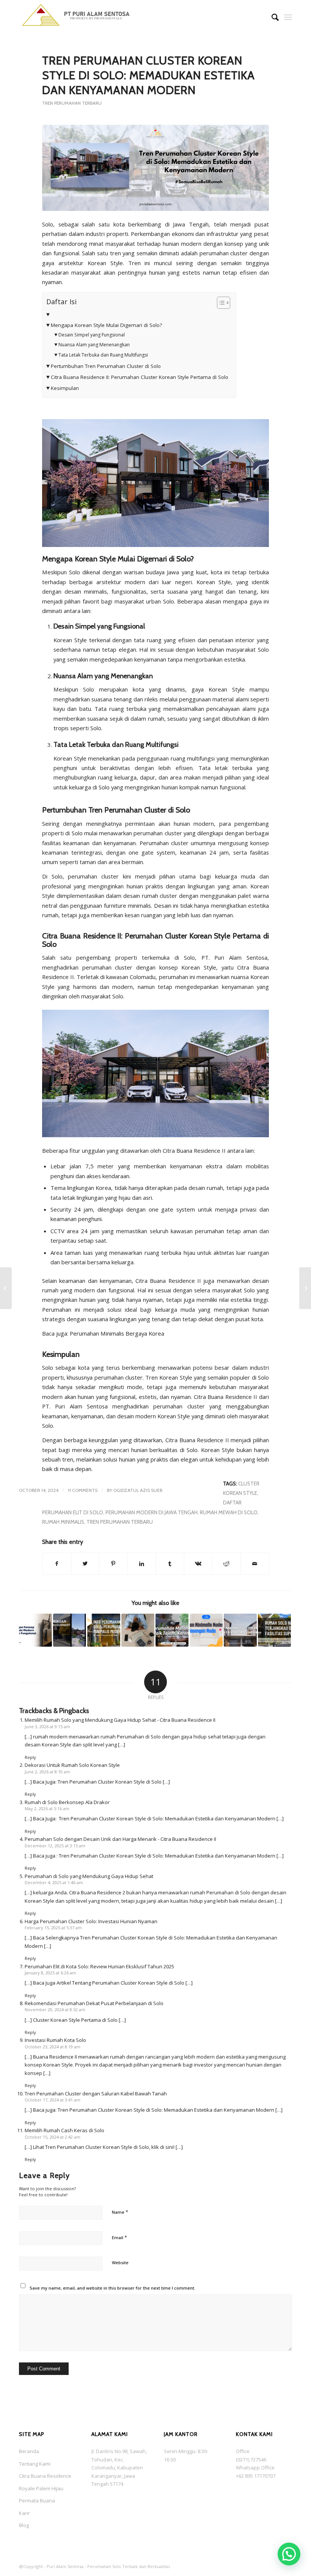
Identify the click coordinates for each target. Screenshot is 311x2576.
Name (120, 2212)
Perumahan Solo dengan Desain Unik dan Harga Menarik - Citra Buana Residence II (120, 1839)
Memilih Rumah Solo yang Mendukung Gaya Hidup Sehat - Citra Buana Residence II (120, 1720)
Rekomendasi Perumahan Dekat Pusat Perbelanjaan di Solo (94, 2003)
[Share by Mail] (255, 1564)
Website (120, 2262)
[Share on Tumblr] (170, 1564)
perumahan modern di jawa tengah (152, 1512)
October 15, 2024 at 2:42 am (53, 2137)
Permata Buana (37, 2501)
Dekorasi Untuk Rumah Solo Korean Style (72, 1765)
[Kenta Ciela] (76, 17)
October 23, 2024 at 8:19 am (53, 2047)
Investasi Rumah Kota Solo (55, 2040)
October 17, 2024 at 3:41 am (53, 2100)
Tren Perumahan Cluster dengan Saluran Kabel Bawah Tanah (96, 2093)
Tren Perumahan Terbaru (72, 103)
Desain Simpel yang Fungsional (91, 335)
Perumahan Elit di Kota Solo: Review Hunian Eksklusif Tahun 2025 (99, 1966)
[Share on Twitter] (85, 1564)
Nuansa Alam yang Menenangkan (94, 345)
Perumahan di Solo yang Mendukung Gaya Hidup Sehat (89, 1876)
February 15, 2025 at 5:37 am (53, 1928)
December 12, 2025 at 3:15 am (55, 1846)
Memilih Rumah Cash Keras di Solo (64, 2130)
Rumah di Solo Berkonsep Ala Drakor (67, 1802)
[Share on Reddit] (226, 1564)
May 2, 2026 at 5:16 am (47, 1808)
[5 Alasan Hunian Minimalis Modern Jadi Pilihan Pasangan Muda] (206, 1630)
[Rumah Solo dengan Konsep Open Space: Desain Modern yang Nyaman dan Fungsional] (35, 1630)
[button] (289, 2554)
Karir (24, 2513)
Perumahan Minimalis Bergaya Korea (117, 1333)
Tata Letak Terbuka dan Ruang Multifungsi (103, 355)
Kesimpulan (65, 388)
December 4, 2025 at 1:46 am (54, 1882)
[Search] (271, 17)
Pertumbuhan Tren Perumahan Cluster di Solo (106, 366)
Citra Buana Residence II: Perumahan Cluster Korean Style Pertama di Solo (140, 377)
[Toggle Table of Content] (220, 303)
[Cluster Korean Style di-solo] (155, 168)
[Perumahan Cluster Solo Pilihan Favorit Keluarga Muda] (240, 1630)
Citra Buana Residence (45, 2476)
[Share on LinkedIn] (142, 1564)
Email (119, 2237)
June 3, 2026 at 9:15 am (47, 1727)
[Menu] (288, 17)
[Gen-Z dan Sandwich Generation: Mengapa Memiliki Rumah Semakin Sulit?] (138, 1630)
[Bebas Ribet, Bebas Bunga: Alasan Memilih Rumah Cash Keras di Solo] (305, 1288)
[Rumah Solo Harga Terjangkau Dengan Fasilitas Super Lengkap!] (274, 1630)
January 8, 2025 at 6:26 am (50, 1973)
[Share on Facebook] (57, 1564)
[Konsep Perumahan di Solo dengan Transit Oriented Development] (70, 1630)
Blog (24, 2525)
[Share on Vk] (198, 1564)
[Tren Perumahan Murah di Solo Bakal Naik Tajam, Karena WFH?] (172, 1630)
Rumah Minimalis (63, 1522)
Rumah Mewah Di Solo (229, 1512)
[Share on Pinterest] (113, 1564)
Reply (30, 1757)
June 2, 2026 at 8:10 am (47, 1772)
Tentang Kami (35, 2464)
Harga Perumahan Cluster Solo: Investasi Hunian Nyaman (91, 1921)
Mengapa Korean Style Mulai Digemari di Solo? (106, 325)
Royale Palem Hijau (41, 2488)
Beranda (29, 2451)
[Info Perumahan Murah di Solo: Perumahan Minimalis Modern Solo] (104, 1630)
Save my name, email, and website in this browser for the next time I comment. (112, 2288)
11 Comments (83, 1490)
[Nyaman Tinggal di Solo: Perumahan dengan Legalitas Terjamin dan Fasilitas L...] (6, 1288)
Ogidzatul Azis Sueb (138, 1490)
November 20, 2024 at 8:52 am (55, 2009)
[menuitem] (271, 17)
